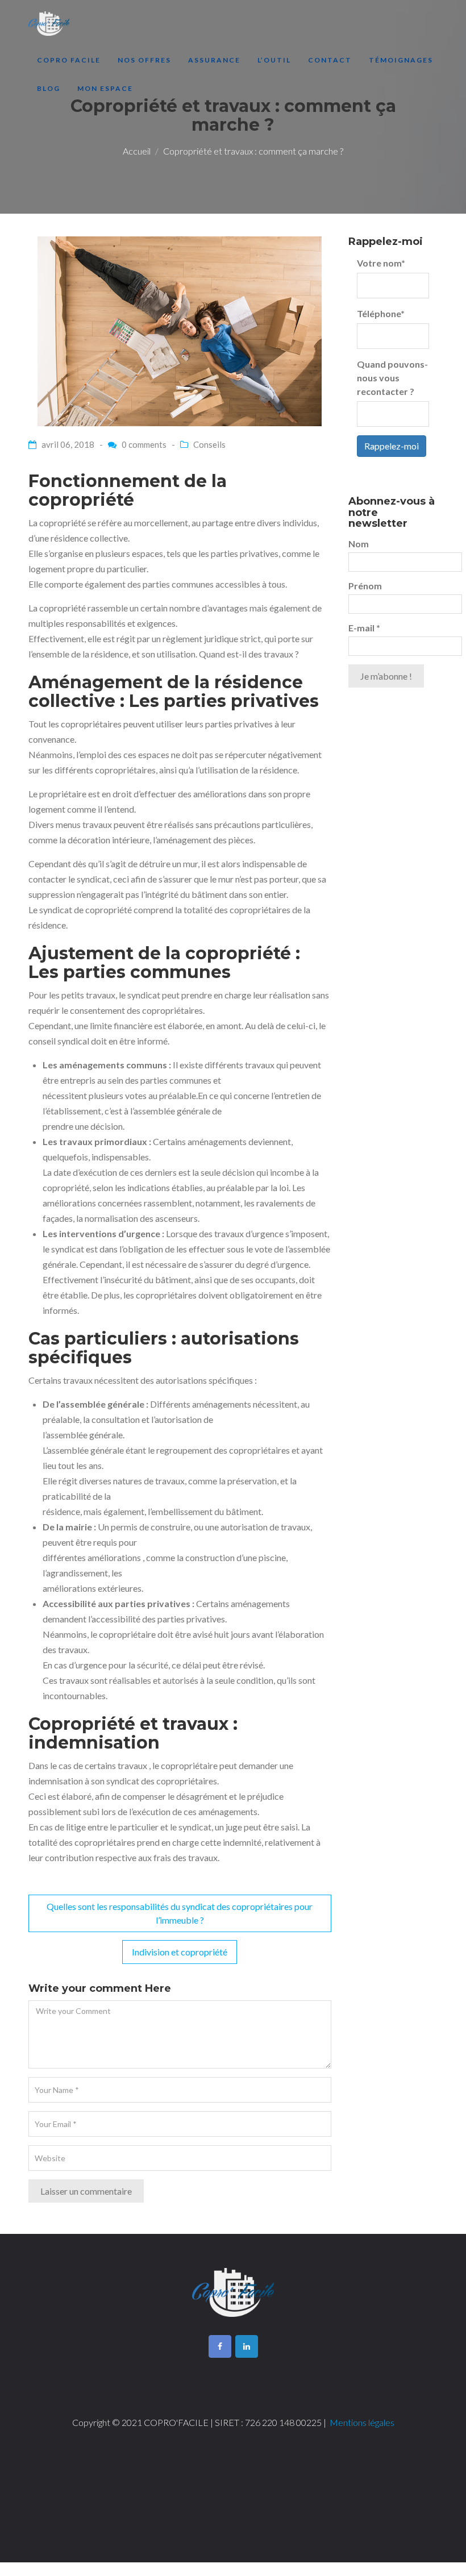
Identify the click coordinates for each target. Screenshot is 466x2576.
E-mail (364, 628)
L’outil (274, 60)
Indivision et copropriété (180, 1952)
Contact (330, 60)
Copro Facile (69, 60)
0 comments (144, 444)
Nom (359, 544)
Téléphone (381, 313)
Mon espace (105, 88)
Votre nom (381, 263)
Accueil (137, 151)
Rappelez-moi (392, 446)
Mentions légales (362, 2422)
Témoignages (401, 60)
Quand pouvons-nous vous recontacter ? (392, 378)
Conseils (209, 444)
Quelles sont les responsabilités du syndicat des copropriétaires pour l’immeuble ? (180, 1913)
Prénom (365, 586)
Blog (49, 88)
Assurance (214, 60)
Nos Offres (144, 60)
